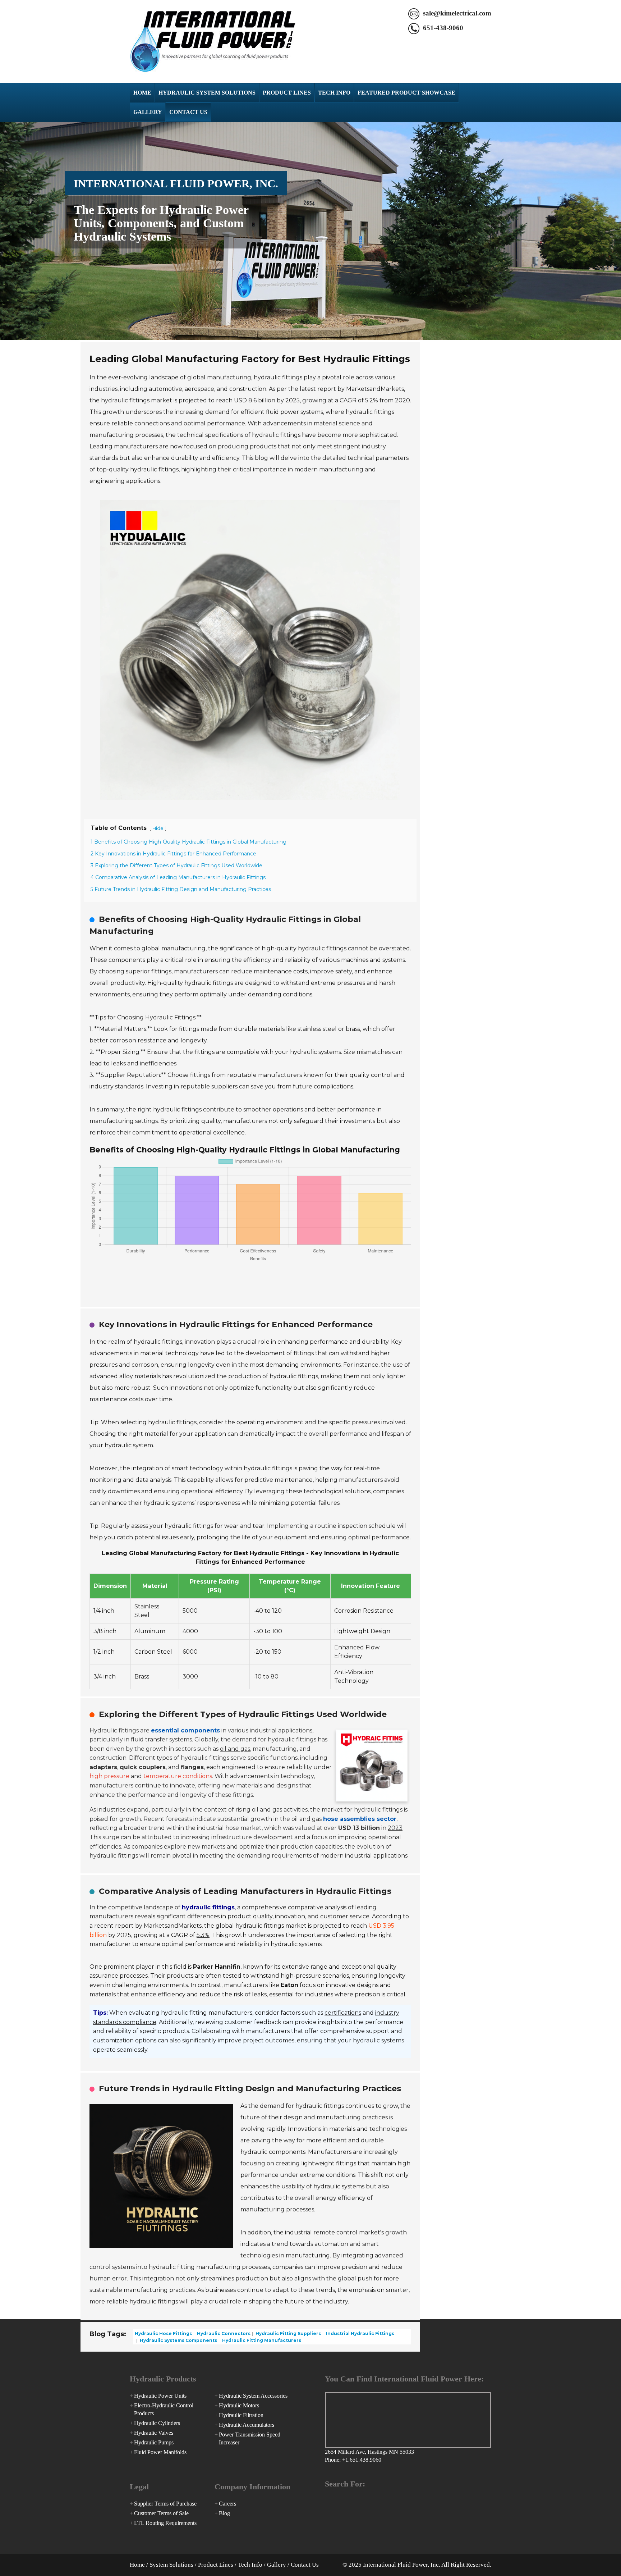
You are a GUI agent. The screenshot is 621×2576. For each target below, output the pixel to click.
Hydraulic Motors (239, 2405)
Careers (227, 2504)
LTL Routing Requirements (165, 2523)
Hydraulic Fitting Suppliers (288, 2333)
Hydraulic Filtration (241, 2415)
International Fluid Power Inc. (213, 42)
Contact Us (188, 112)
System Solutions (171, 2565)
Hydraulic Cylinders (157, 2423)
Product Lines (287, 93)
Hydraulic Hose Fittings (163, 2333)
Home (142, 93)
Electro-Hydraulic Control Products (164, 2409)
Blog (224, 2513)
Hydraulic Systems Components (178, 2340)
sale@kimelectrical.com (457, 13)
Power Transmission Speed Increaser (250, 2438)
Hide (158, 828)
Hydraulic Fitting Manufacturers (261, 2340)
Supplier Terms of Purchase (165, 2504)
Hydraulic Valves (154, 2433)
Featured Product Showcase (406, 93)
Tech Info (334, 93)
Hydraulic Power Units (160, 2396)
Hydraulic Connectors (223, 2333)
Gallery (148, 112)
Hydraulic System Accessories (253, 2396)
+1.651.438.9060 (362, 2460)
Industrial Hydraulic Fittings (360, 2333)
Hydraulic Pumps (154, 2442)
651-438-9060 (443, 28)
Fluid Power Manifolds (160, 2452)
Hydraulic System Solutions (207, 93)
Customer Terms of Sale (161, 2513)
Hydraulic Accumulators (247, 2425)
